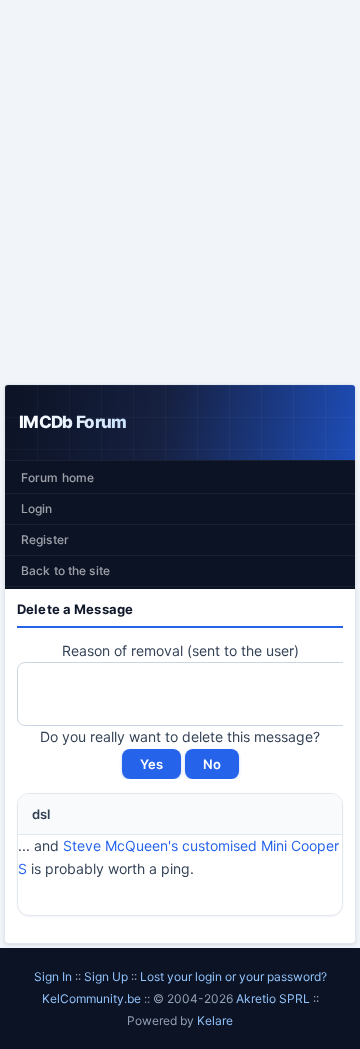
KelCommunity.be (93, 998)
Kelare (215, 1020)
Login (37, 508)
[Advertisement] (180, 192)
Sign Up (106, 976)
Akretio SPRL (274, 998)
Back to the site (65, 570)
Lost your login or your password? (233, 976)
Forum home (57, 477)
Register (45, 539)
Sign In (53, 976)
